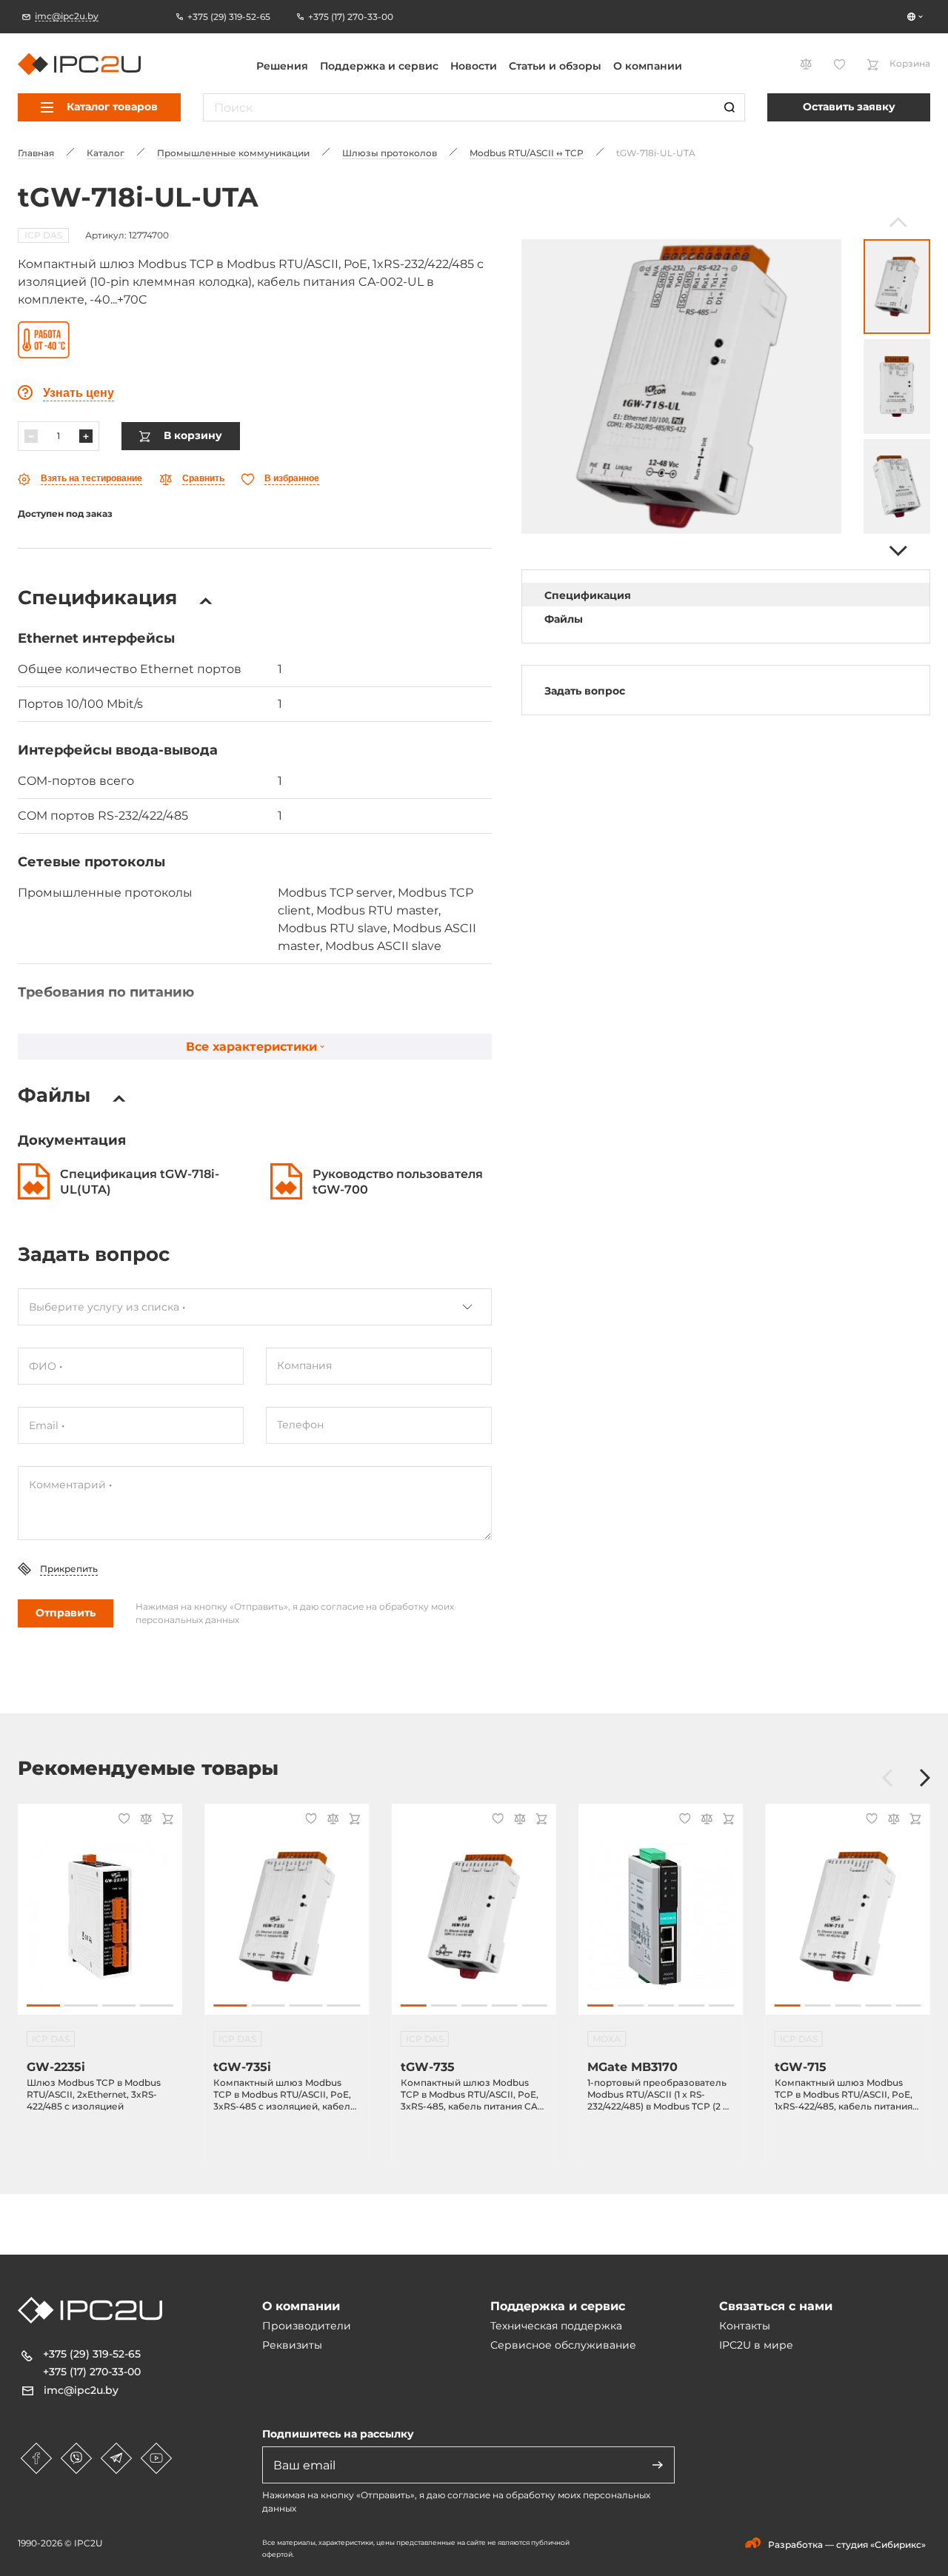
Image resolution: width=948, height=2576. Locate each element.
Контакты (745, 2326)
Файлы (564, 619)
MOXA (607, 2039)
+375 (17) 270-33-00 (92, 2372)
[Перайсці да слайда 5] (534, 2005)
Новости (474, 66)
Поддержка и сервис (379, 66)
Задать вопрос (585, 691)
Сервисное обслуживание (563, 2345)
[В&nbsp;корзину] (166, 1820)
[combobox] (255, 1307)
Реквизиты (292, 2345)
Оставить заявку (849, 107)
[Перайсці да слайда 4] (157, 2005)
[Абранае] (122, 1820)
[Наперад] (897, 551)
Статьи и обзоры (555, 66)
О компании (648, 66)
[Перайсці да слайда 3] (119, 2005)
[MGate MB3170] (661, 1917)
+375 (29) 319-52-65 (92, 2354)
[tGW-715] (848, 1917)
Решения (282, 66)
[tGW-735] (474, 1917)
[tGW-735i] (287, 1917)
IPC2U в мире (756, 2345)
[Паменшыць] (31, 436)
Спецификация (588, 595)
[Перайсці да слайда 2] (81, 2005)
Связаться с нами (776, 2306)
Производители (307, 2326)
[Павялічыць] (86, 436)
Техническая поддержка (556, 2326)
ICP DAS (43, 235)
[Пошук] (730, 107)
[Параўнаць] (144, 1820)
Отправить (66, 1613)
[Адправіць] (658, 2465)
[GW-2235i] (100, 1917)
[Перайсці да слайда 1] (43, 2005)
